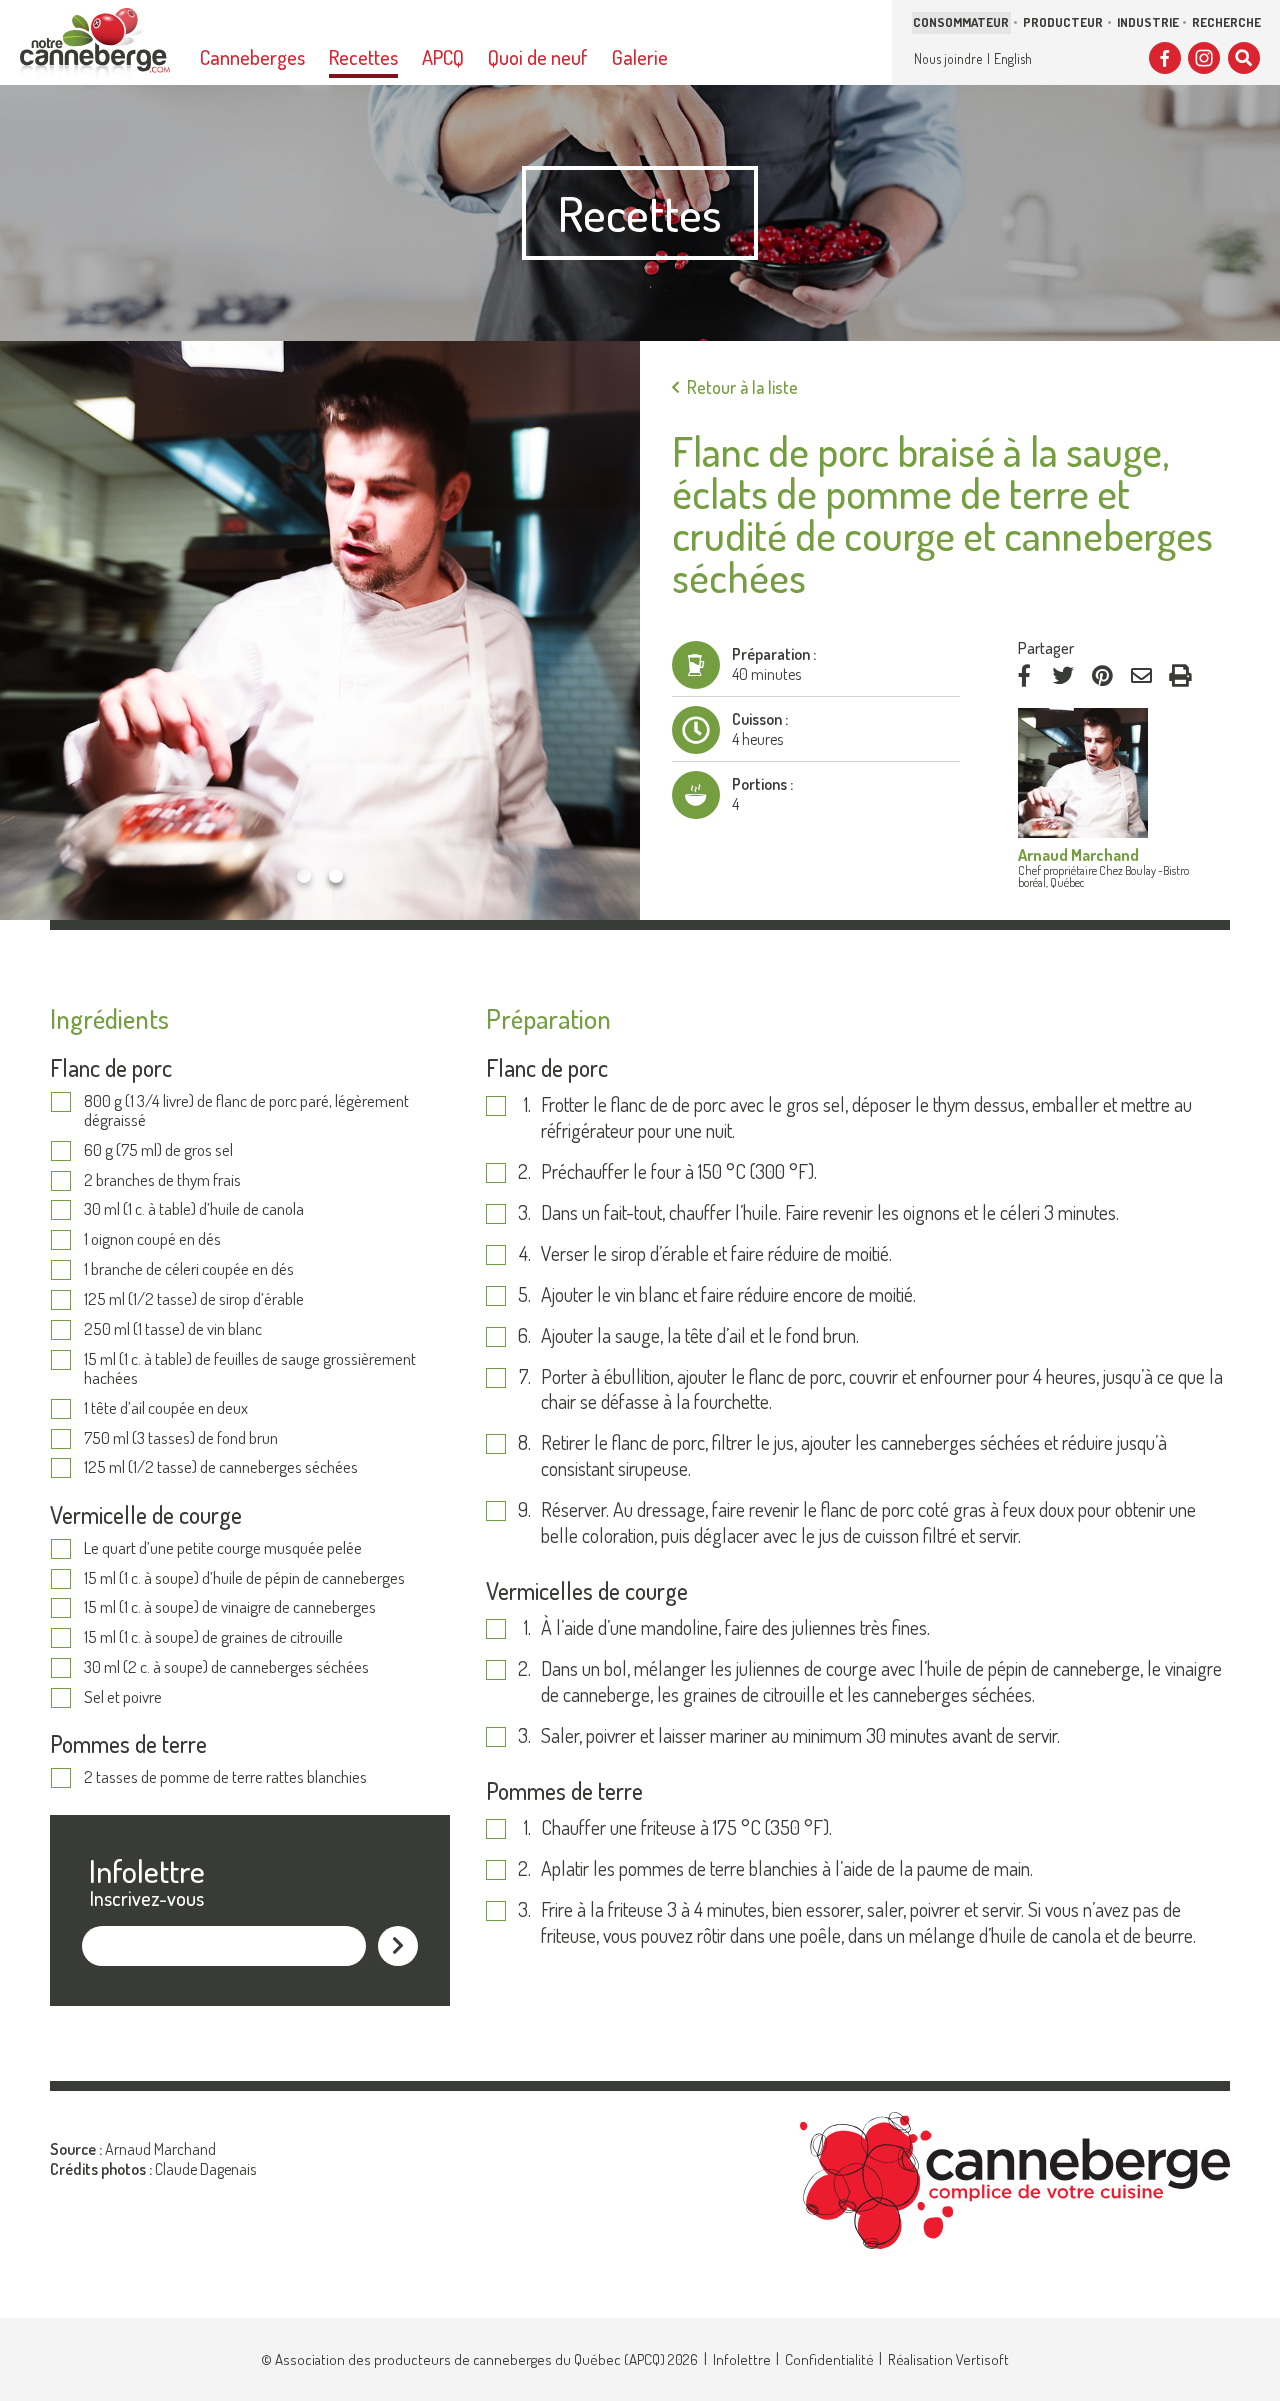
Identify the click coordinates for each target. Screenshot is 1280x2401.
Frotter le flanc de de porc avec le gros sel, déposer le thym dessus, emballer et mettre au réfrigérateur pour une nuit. (866, 1117)
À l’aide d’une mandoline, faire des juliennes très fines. (735, 1627)
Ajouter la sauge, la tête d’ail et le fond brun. (700, 1335)
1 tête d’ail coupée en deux (166, 1408)
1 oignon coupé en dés (152, 1239)
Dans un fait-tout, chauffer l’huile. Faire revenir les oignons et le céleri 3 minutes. (830, 1212)
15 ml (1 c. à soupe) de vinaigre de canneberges (230, 1607)
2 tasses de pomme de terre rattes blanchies (225, 1777)
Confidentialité (829, 2359)
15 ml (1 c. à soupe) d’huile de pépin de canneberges (244, 1578)
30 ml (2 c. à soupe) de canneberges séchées (226, 1667)
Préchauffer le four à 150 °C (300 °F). (679, 1171)
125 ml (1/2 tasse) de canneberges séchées (221, 1467)
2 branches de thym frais (162, 1180)
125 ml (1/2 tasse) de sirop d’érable (194, 1299)
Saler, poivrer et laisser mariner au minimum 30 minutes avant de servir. (800, 1735)
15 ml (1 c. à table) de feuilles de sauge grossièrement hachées (250, 1368)
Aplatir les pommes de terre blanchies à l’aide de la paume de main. (787, 1868)
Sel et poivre (123, 1697)
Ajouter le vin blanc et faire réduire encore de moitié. (728, 1294)
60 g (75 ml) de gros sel (158, 1150)
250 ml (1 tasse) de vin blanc (173, 1329)
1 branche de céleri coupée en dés (189, 1269)
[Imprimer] (1180, 676)
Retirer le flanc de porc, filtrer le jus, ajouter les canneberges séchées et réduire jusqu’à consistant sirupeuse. (854, 1455)
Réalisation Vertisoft (948, 2359)
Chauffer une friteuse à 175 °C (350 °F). (686, 1827)
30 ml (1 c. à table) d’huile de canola (194, 1209)
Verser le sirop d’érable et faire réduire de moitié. (716, 1253)
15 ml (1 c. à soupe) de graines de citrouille (213, 1637)
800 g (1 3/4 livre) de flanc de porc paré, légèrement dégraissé (246, 1110)
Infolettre (742, 2359)
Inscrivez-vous (147, 1898)
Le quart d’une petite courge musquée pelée (223, 1548)
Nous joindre (948, 58)
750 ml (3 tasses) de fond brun (181, 1438)
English (1013, 58)
